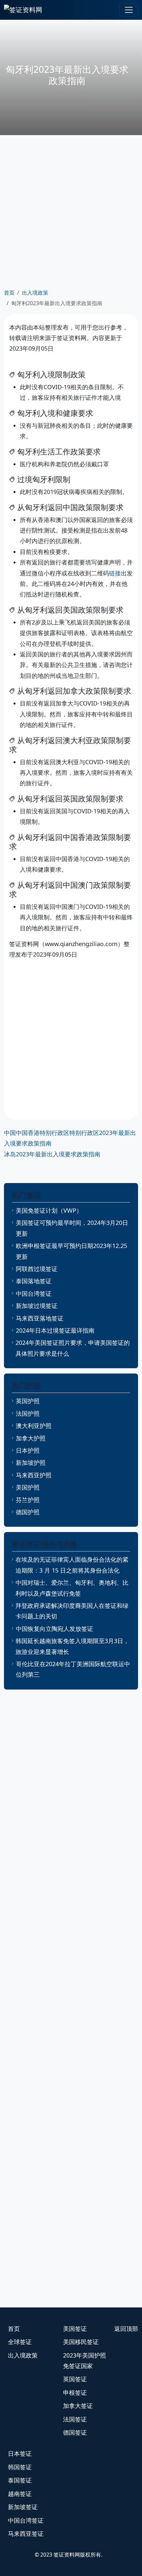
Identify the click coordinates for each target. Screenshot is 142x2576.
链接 (115, 573)
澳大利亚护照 (34, 1426)
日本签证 (20, 2453)
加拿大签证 (78, 2406)
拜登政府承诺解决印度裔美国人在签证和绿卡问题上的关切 (72, 1611)
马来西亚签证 (26, 2533)
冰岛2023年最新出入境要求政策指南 (52, 1154)
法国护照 (28, 1413)
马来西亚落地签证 (40, 1318)
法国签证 (75, 2419)
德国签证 (75, 2432)
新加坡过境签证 (37, 1306)
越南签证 (20, 2494)
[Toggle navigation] (129, 10)
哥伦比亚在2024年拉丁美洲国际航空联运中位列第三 (73, 1669)
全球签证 (20, 2342)
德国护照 (28, 1512)
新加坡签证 (23, 2507)
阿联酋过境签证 (37, 1269)
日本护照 (28, 1450)
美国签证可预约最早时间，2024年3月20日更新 (72, 1228)
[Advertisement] (71, 211)
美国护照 (28, 1487)
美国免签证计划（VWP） (49, 1210)
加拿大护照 (31, 1438)
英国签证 (75, 2379)
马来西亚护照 (34, 1475)
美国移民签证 (81, 2342)
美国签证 (75, 2329)
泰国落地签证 (34, 1281)
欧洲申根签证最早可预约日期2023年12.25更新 (71, 1251)
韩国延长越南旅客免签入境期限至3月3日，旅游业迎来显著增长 (72, 1646)
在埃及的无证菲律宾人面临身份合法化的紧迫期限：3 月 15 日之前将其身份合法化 (72, 1565)
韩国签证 (20, 2467)
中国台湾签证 (34, 1293)
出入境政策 (35, 293)
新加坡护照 (31, 1462)
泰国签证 (20, 2480)
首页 (9, 293)
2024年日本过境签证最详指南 (55, 1330)
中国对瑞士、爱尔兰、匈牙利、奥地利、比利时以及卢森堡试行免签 (72, 1588)
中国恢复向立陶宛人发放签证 (54, 1629)
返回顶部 (126, 2329)
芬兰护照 (28, 1500)
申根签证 (75, 2392)
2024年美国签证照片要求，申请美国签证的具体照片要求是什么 (73, 1348)
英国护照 (28, 1401)
